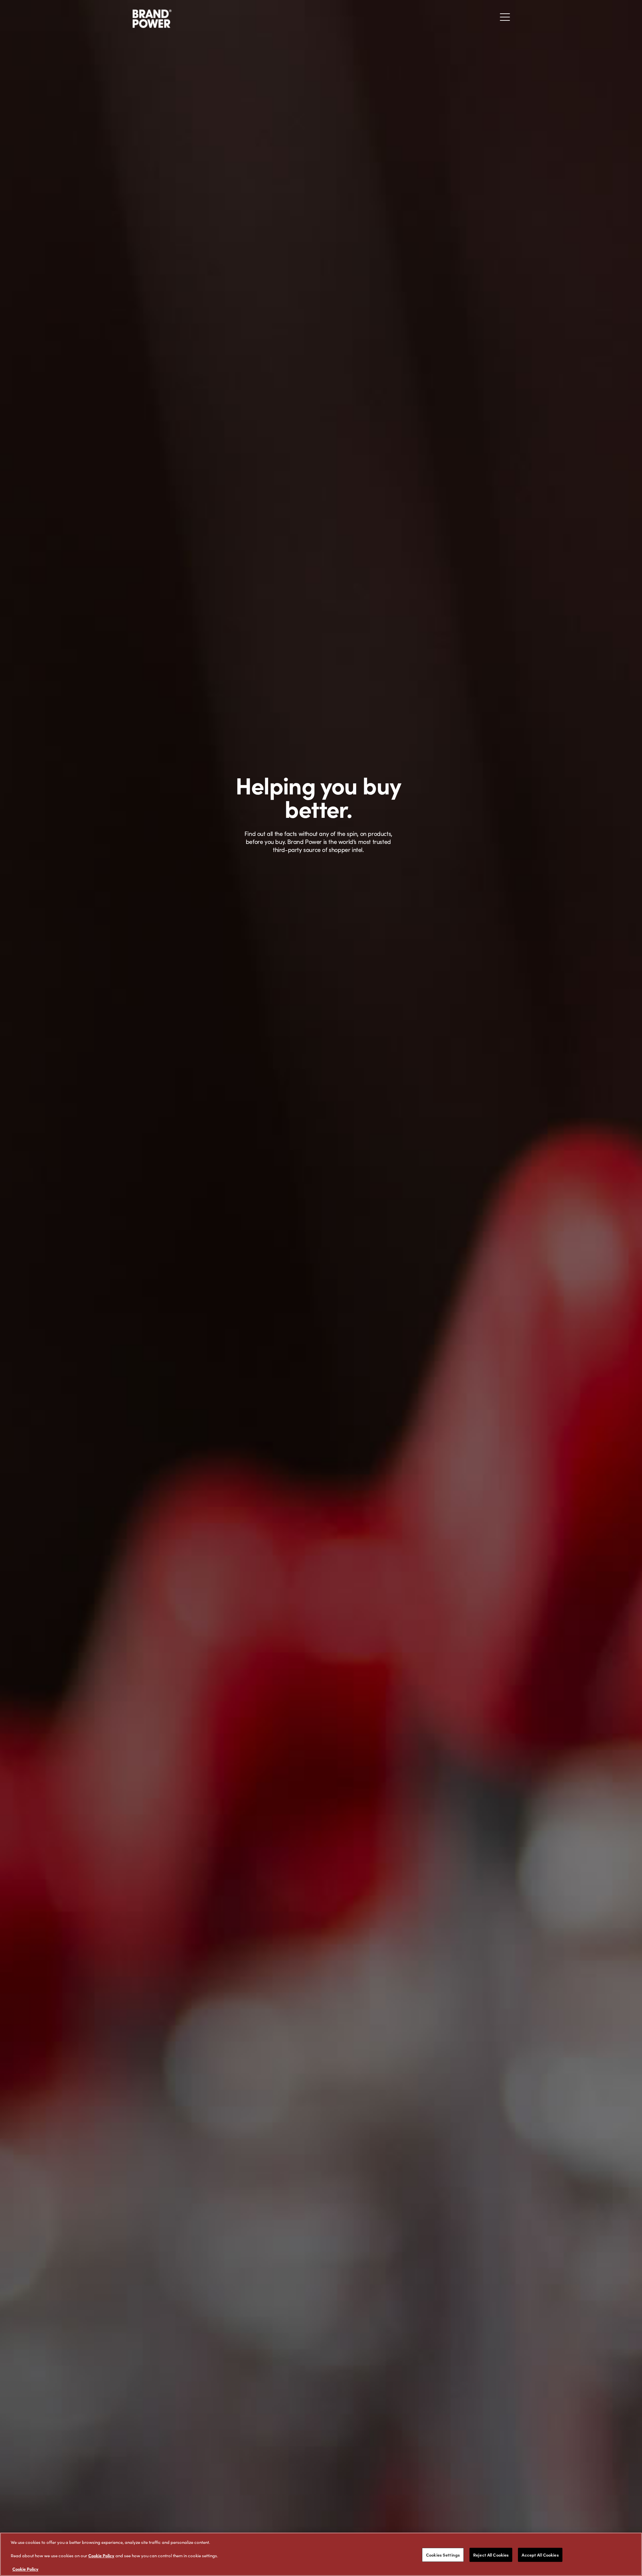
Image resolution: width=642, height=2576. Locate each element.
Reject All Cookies (491, 2555)
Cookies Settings (443, 2555)
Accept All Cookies (540, 2555)
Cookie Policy (101, 2555)
